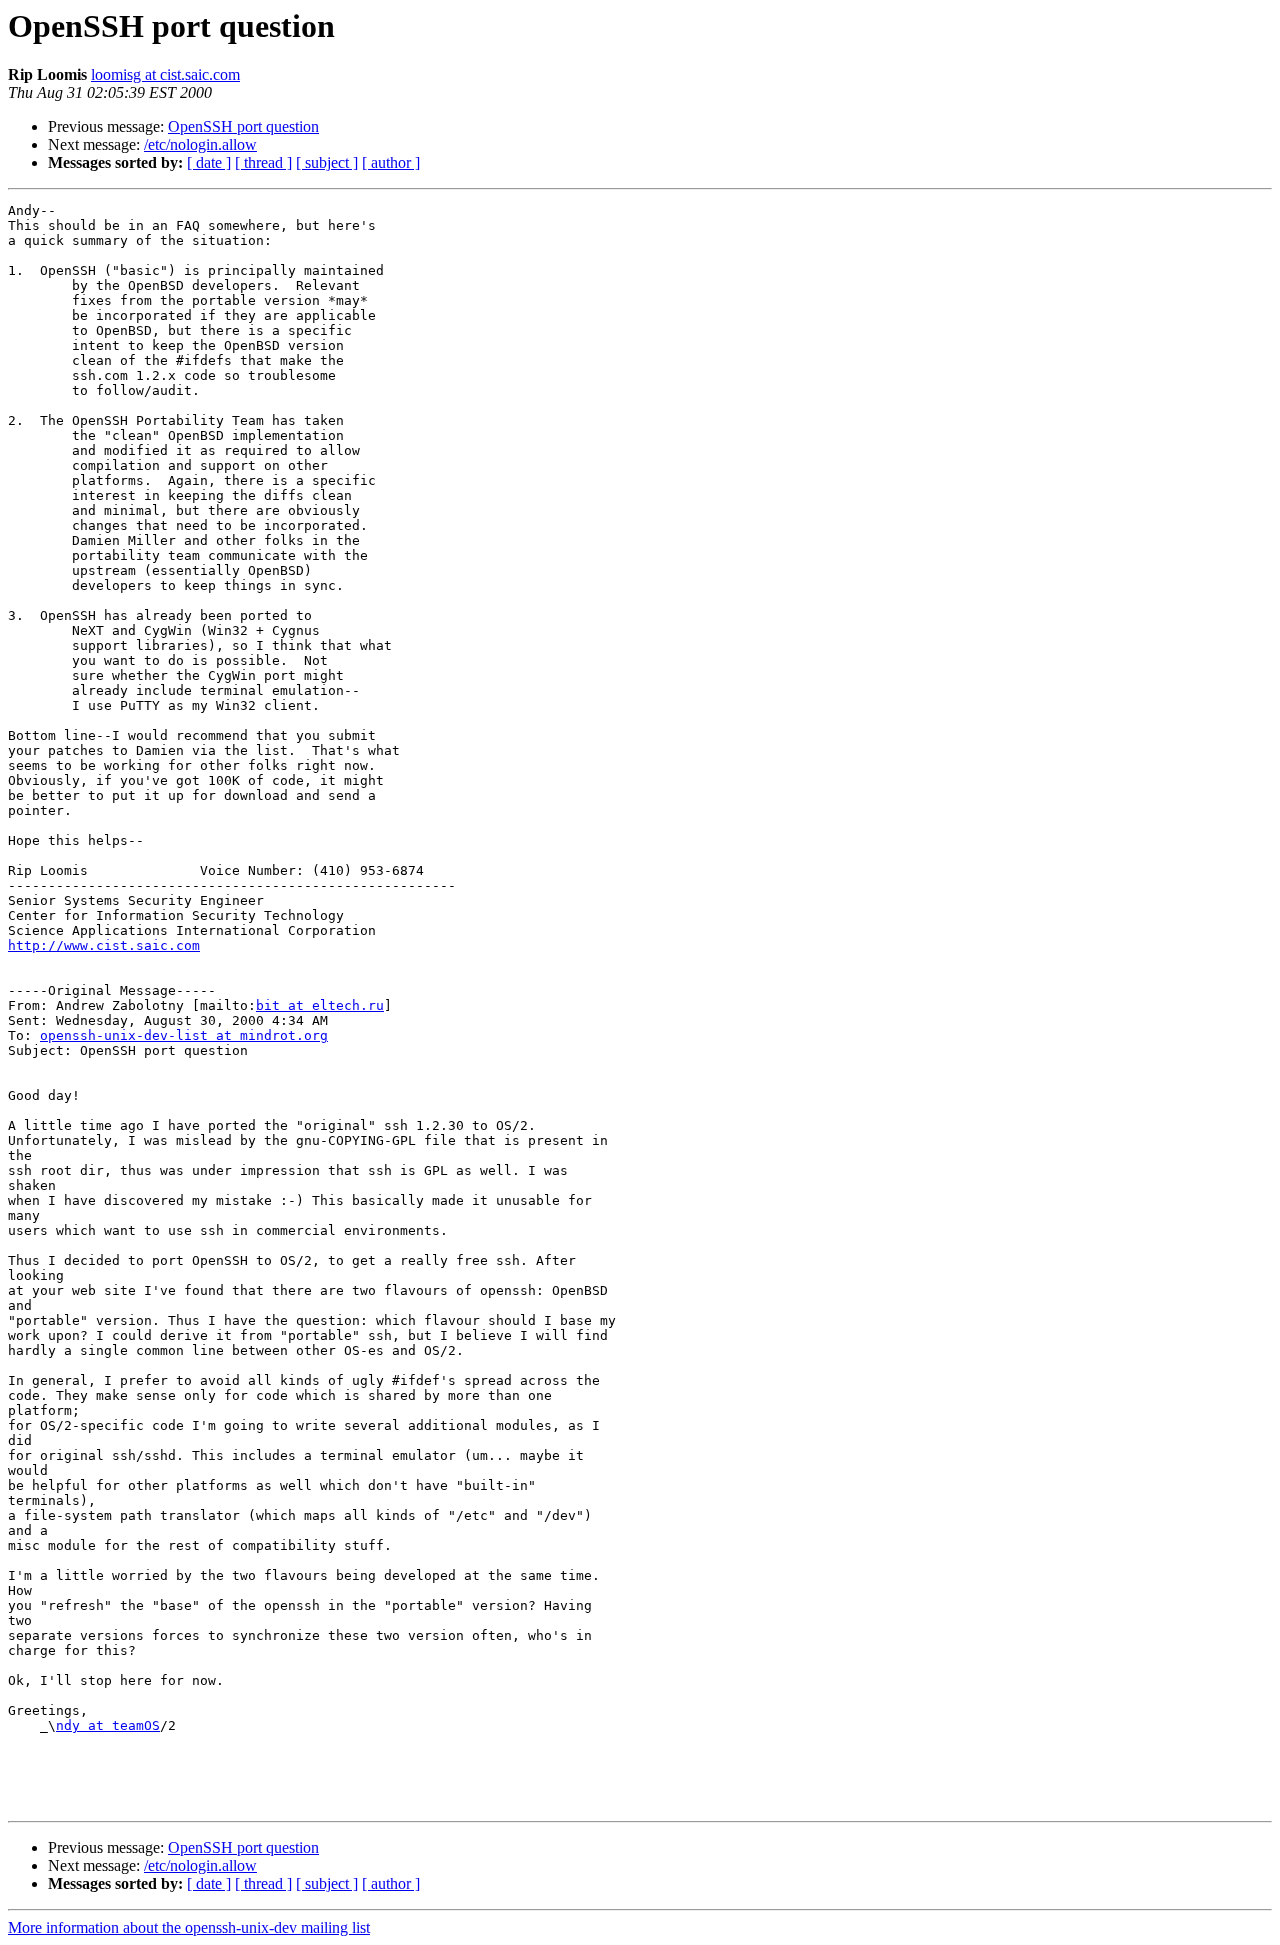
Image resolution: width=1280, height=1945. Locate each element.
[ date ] (209, 162)
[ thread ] (263, 162)
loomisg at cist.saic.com (165, 74)
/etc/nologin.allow (200, 144)
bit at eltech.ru (320, 1005)
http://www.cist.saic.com (104, 945)
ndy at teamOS (108, 1725)
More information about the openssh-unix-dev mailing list (189, 1927)
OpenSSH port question (243, 126)
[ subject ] (327, 162)
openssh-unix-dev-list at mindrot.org (184, 1035)
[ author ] (391, 162)
